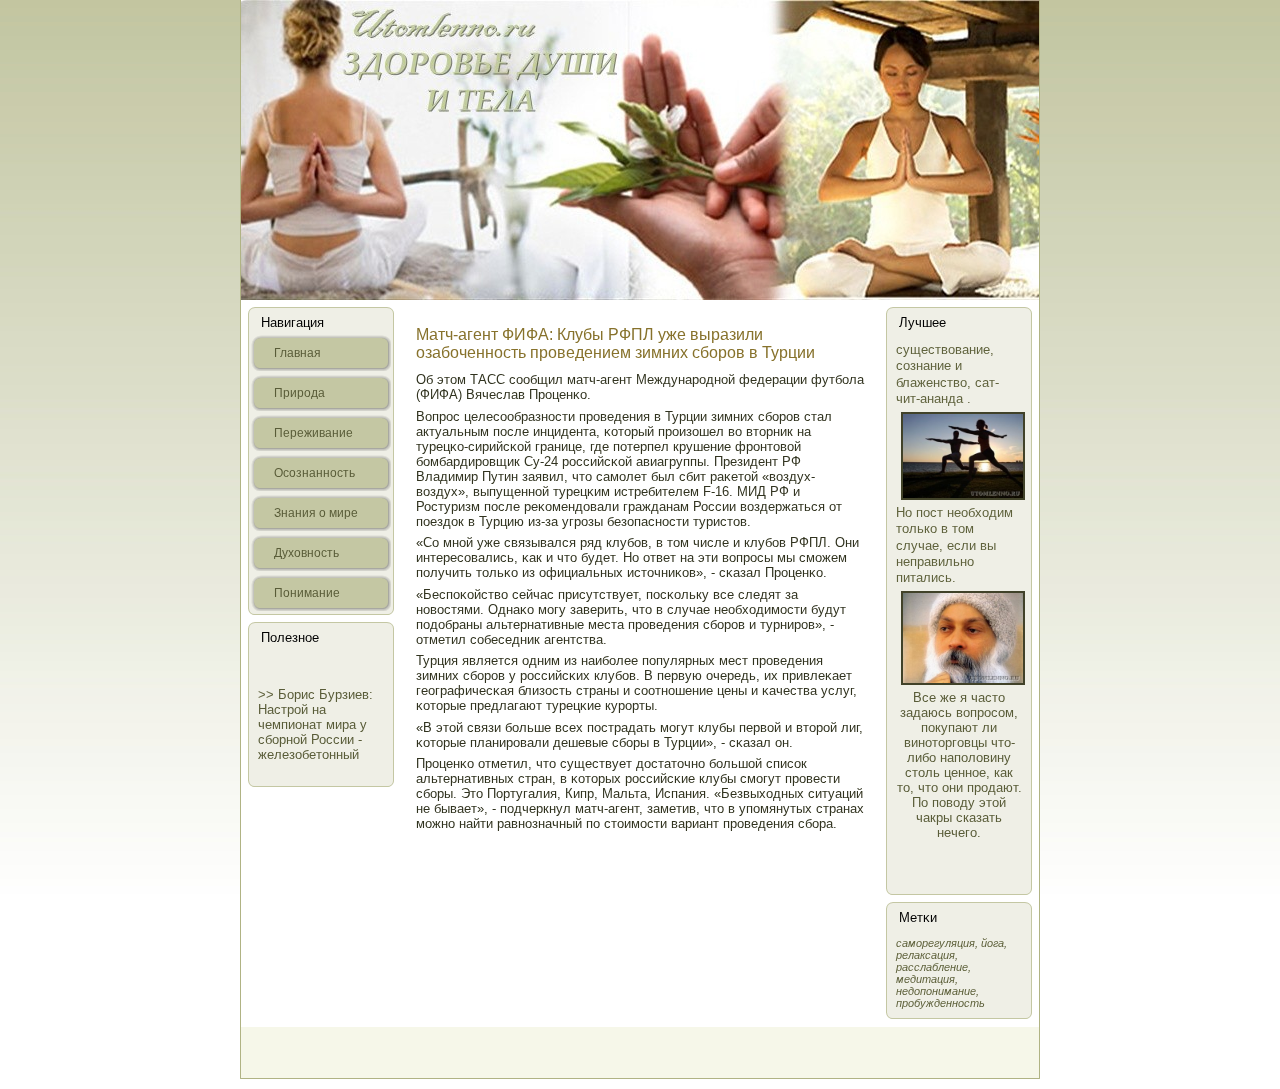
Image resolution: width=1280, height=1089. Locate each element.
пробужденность (940, 1003)
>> (268, 694)
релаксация (925, 955)
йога (992, 943)
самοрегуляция (935, 943)
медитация (925, 979)
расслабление (932, 967)
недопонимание (936, 991)
